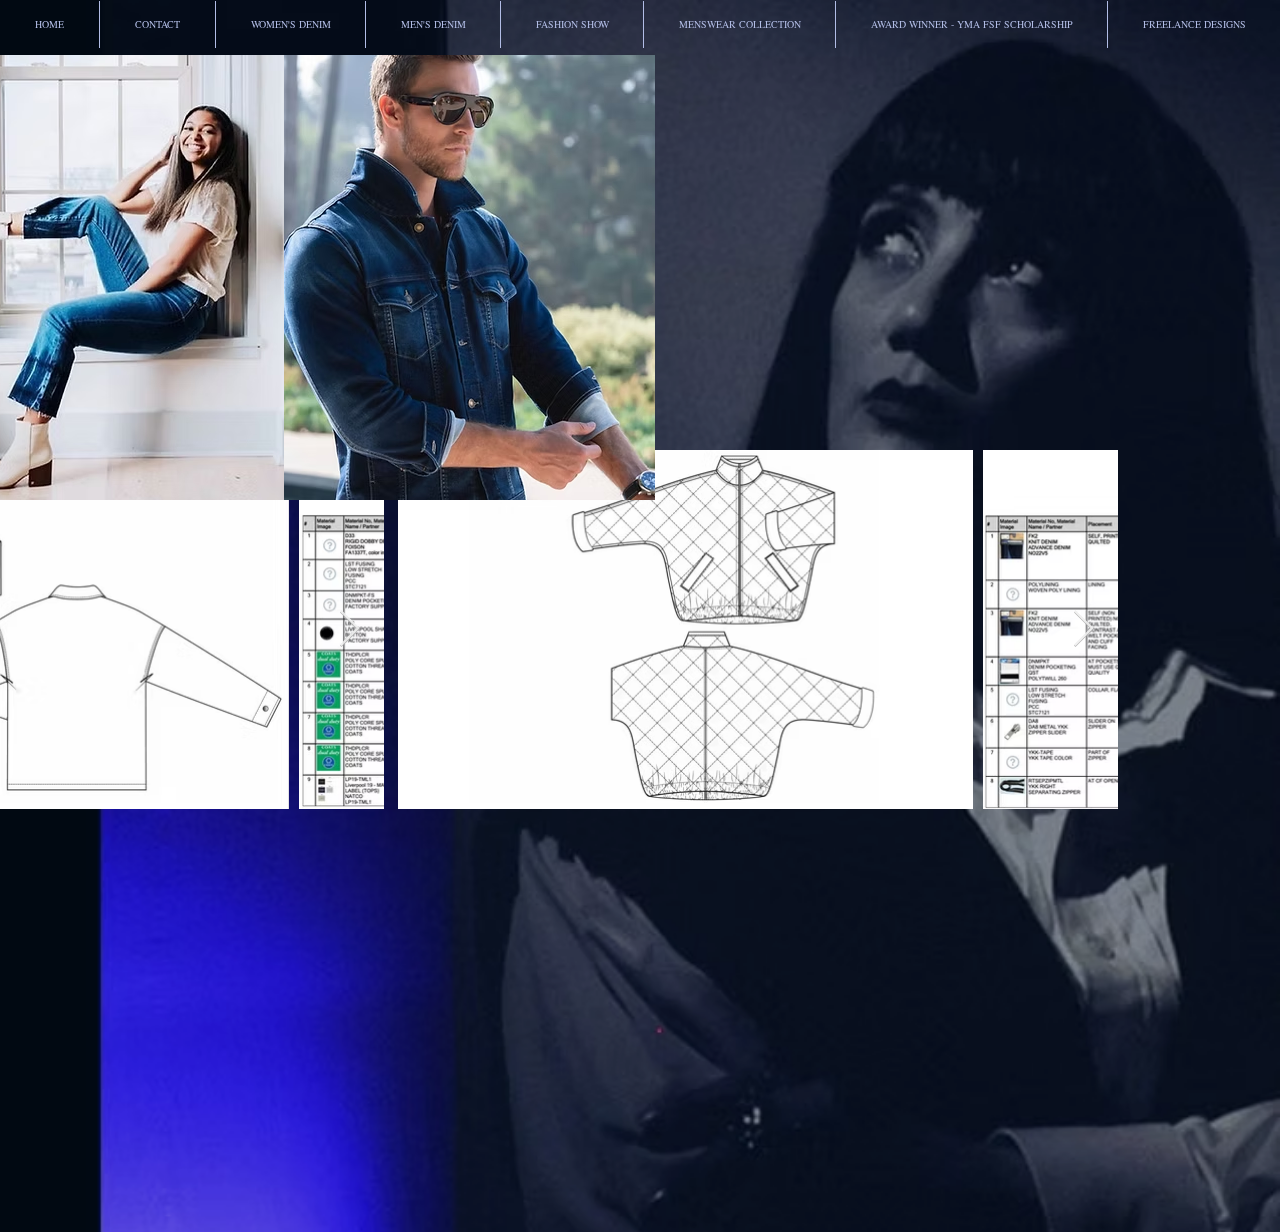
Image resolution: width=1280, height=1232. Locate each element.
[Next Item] (349, 629)
